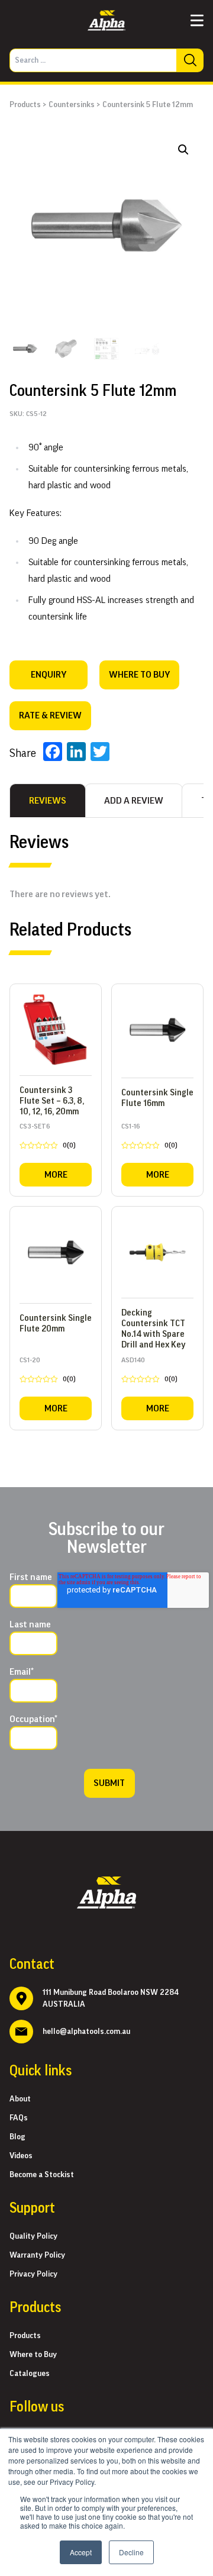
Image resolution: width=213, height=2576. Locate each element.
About (20, 2099)
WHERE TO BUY (139, 675)
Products (25, 105)
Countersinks (72, 105)
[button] (183, 150)
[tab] (48, 801)
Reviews (48, 801)
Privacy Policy (33, 2274)
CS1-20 (48, 1372)
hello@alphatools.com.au (86, 2032)
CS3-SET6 (48, 1138)
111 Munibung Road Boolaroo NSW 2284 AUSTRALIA (111, 1998)
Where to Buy (33, 2355)
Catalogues (30, 2374)
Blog (17, 2137)
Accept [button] (81, 2552)
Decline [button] (131, 2552)
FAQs (19, 2118)
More (56, 1175)
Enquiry (49, 675)
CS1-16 (149, 1138)
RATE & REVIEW (50, 715)
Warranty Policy (37, 2255)
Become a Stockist (42, 2175)
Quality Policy (33, 2236)
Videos (21, 2156)
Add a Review (134, 801)
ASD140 (149, 1372)
